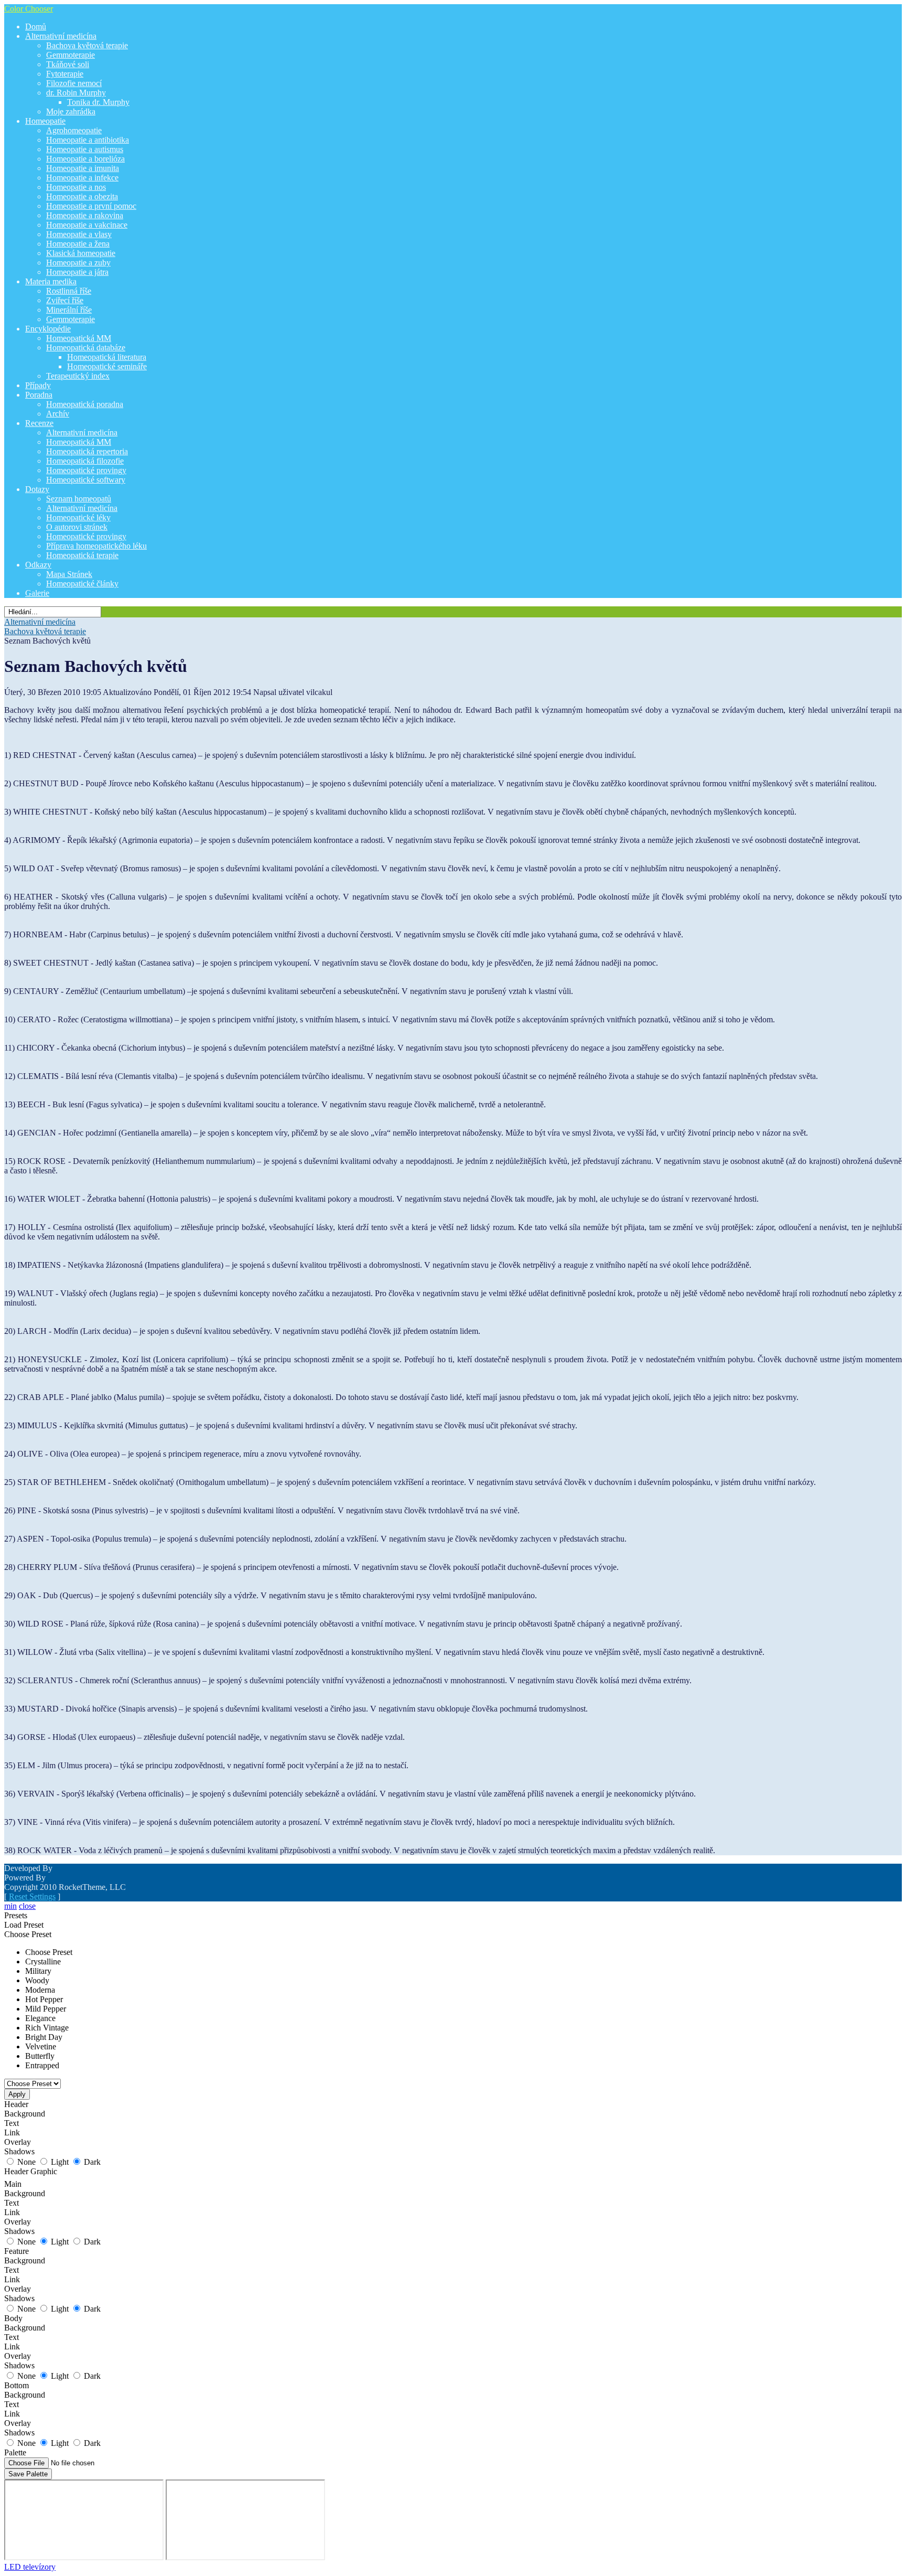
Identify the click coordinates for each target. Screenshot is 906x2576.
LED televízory (30, 2567)
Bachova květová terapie (45, 631)
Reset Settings (32, 1896)
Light (60, 2162)
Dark (92, 2162)
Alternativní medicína (40, 622)
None (26, 2162)
